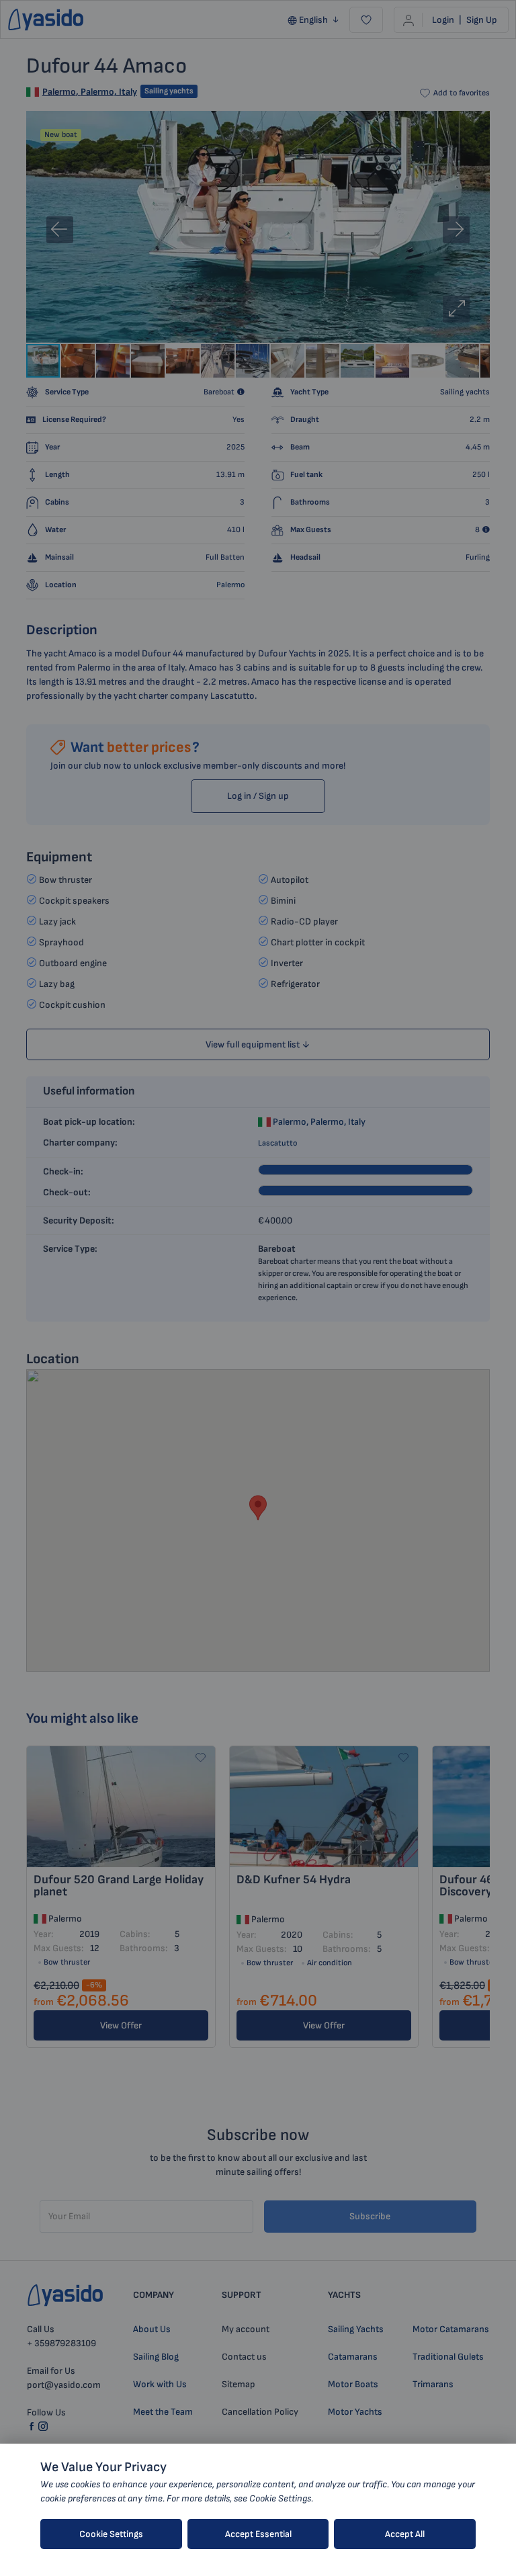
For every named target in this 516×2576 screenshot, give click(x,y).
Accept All (405, 2534)
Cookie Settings (111, 2534)
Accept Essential (258, 2534)
